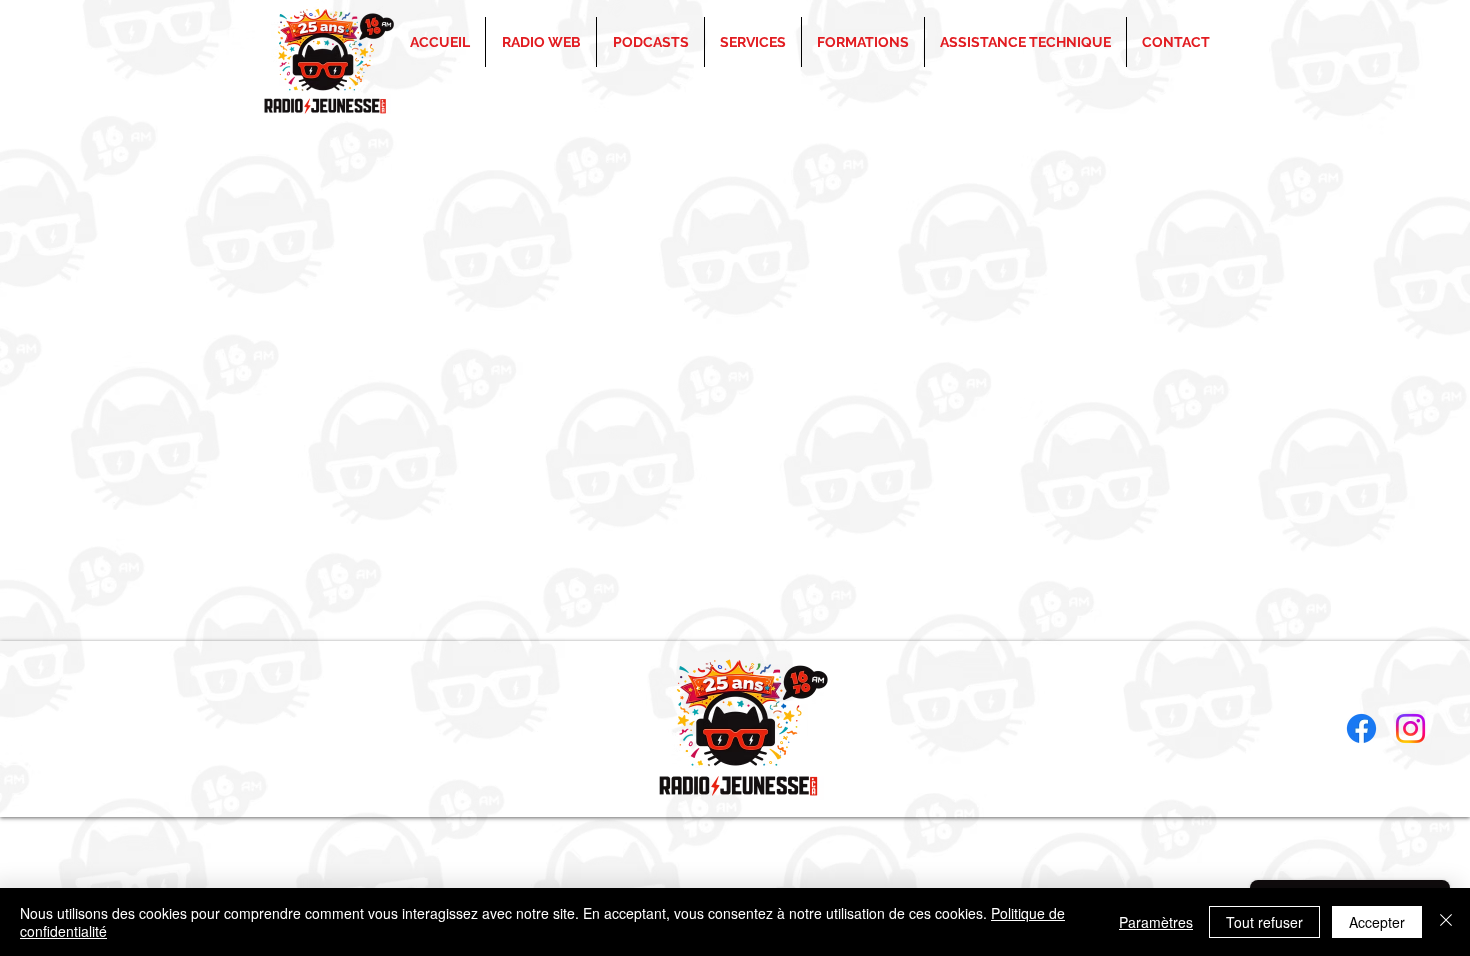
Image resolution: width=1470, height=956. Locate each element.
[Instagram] (1410, 728)
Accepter (1377, 922)
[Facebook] (1361, 728)
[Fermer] (1446, 922)
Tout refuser (1264, 922)
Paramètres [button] (1156, 922)
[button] (863, 42)
